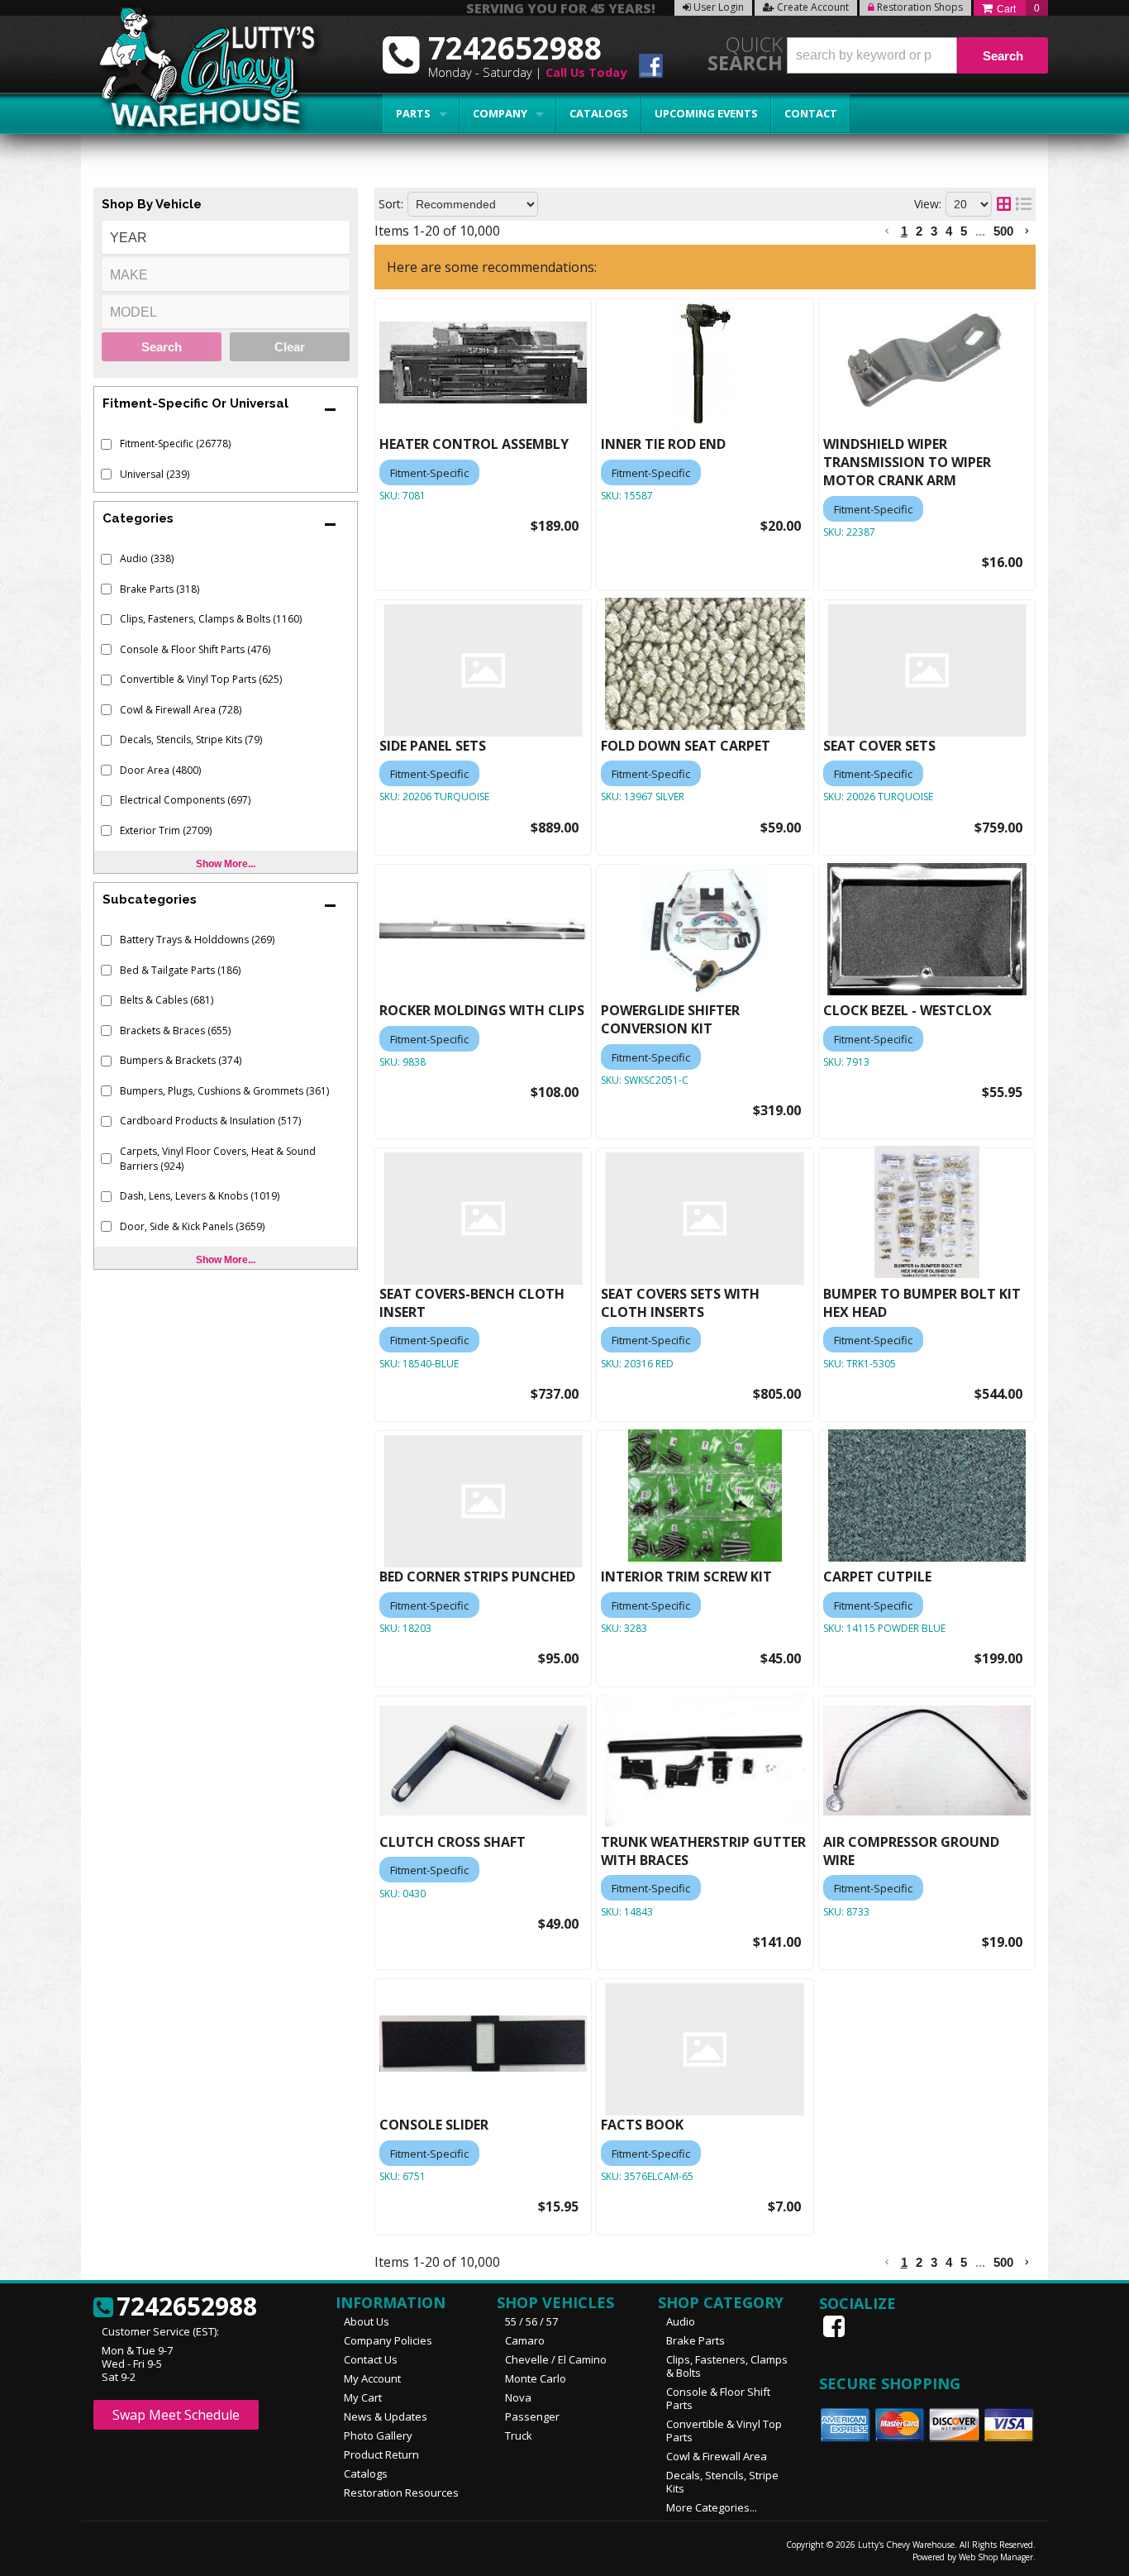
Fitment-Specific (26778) (175, 444)
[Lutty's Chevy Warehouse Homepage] (198, 72)
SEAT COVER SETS (879, 746)
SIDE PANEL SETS (433, 746)
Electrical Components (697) (185, 800)
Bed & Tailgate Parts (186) (180, 970)
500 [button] (1003, 231)
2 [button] (919, 231)
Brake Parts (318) (160, 589)
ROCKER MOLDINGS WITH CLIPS (482, 1010)
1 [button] (904, 231)
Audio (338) (147, 558)
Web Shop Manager (996, 2557)
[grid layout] (1004, 204)
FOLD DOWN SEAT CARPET (686, 746)
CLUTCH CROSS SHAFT (453, 1842)
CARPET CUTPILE (877, 1577)
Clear (290, 347)
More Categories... (712, 2507)
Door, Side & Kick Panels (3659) (192, 1226)
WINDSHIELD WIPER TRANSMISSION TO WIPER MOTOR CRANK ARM (907, 462)
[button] (917, 55)
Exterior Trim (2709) (166, 830)
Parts (413, 113)
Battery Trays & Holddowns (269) (197, 940)
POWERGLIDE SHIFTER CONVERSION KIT (670, 1019)
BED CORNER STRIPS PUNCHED (477, 1577)
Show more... (226, 864)
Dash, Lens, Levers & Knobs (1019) (200, 1196)
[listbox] (226, 237)
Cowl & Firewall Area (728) (181, 710)
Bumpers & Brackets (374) (181, 1060)
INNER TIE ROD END (663, 444)
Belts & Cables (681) (167, 1000)
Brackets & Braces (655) (175, 1030)
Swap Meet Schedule (176, 2415)
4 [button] (949, 231)
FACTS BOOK (642, 2125)
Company (500, 113)
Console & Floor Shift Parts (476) (195, 649)
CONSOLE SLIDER (434, 2125)
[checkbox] (106, 444)
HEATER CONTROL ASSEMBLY (474, 444)
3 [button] (934, 231)
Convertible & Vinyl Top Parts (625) (201, 679)
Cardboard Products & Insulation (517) (210, 1121)
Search (162, 347)
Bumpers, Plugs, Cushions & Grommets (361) (224, 1091)
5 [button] (964, 231)
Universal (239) (155, 474)
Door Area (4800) (160, 770)
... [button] (980, 231)
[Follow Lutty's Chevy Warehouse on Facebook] (651, 68)
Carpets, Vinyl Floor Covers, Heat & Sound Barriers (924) (218, 1159)
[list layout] (1024, 204)
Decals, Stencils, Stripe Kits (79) (191, 739)
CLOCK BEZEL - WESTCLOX (907, 1010)
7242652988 (187, 2307)
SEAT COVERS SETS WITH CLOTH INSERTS (680, 1303)
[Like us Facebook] (836, 2326)
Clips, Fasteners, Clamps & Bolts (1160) (211, 619)
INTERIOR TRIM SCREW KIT (686, 1577)
